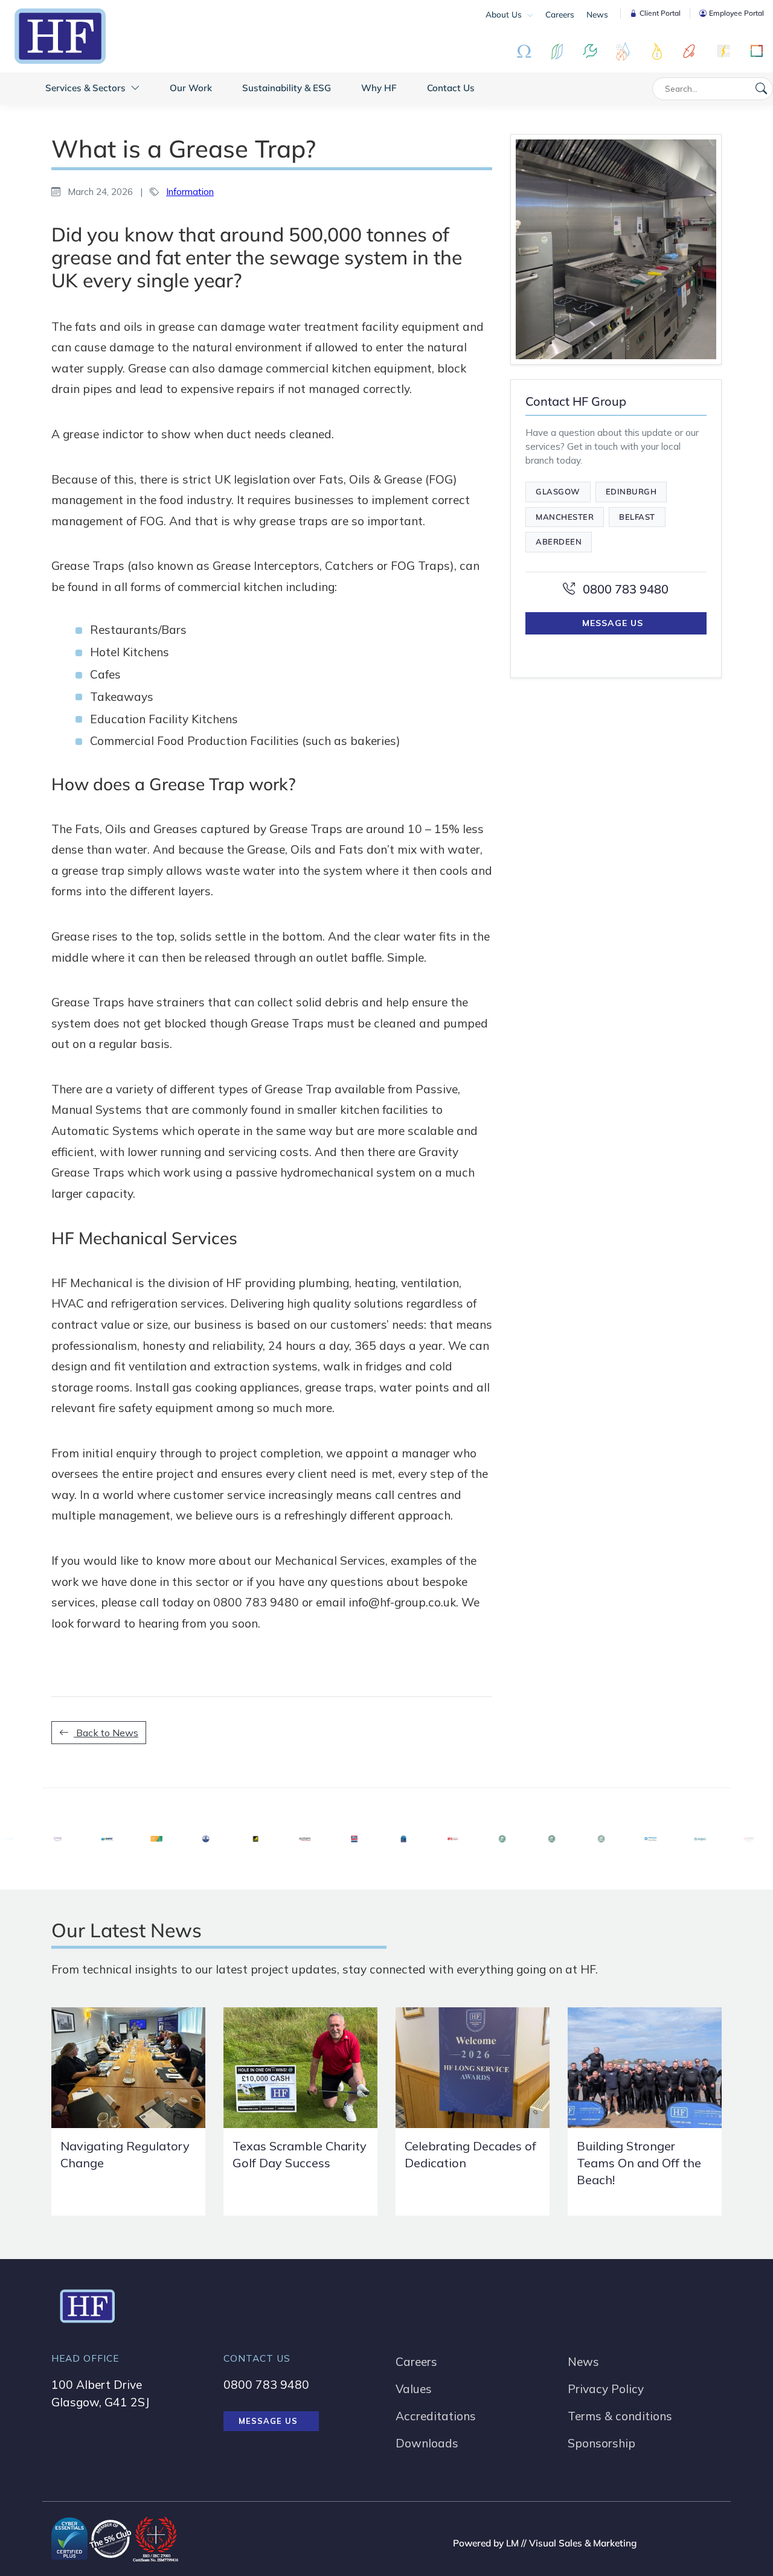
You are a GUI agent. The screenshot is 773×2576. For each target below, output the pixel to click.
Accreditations (436, 2416)
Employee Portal (736, 13)
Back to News (106, 1733)
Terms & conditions (620, 2416)
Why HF (379, 88)
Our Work (191, 88)
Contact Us (451, 88)
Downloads (427, 2443)
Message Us (613, 623)
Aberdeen (559, 542)
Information (190, 192)
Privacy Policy (606, 2389)
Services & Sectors (87, 88)
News (597, 14)
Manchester (565, 517)
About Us (505, 14)
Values (414, 2389)
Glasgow (558, 491)
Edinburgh (631, 491)
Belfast (637, 517)
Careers (560, 14)
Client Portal (660, 13)
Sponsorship (601, 2443)
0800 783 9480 (624, 589)
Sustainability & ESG (287, 88)
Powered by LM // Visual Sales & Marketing (545, 2543)
